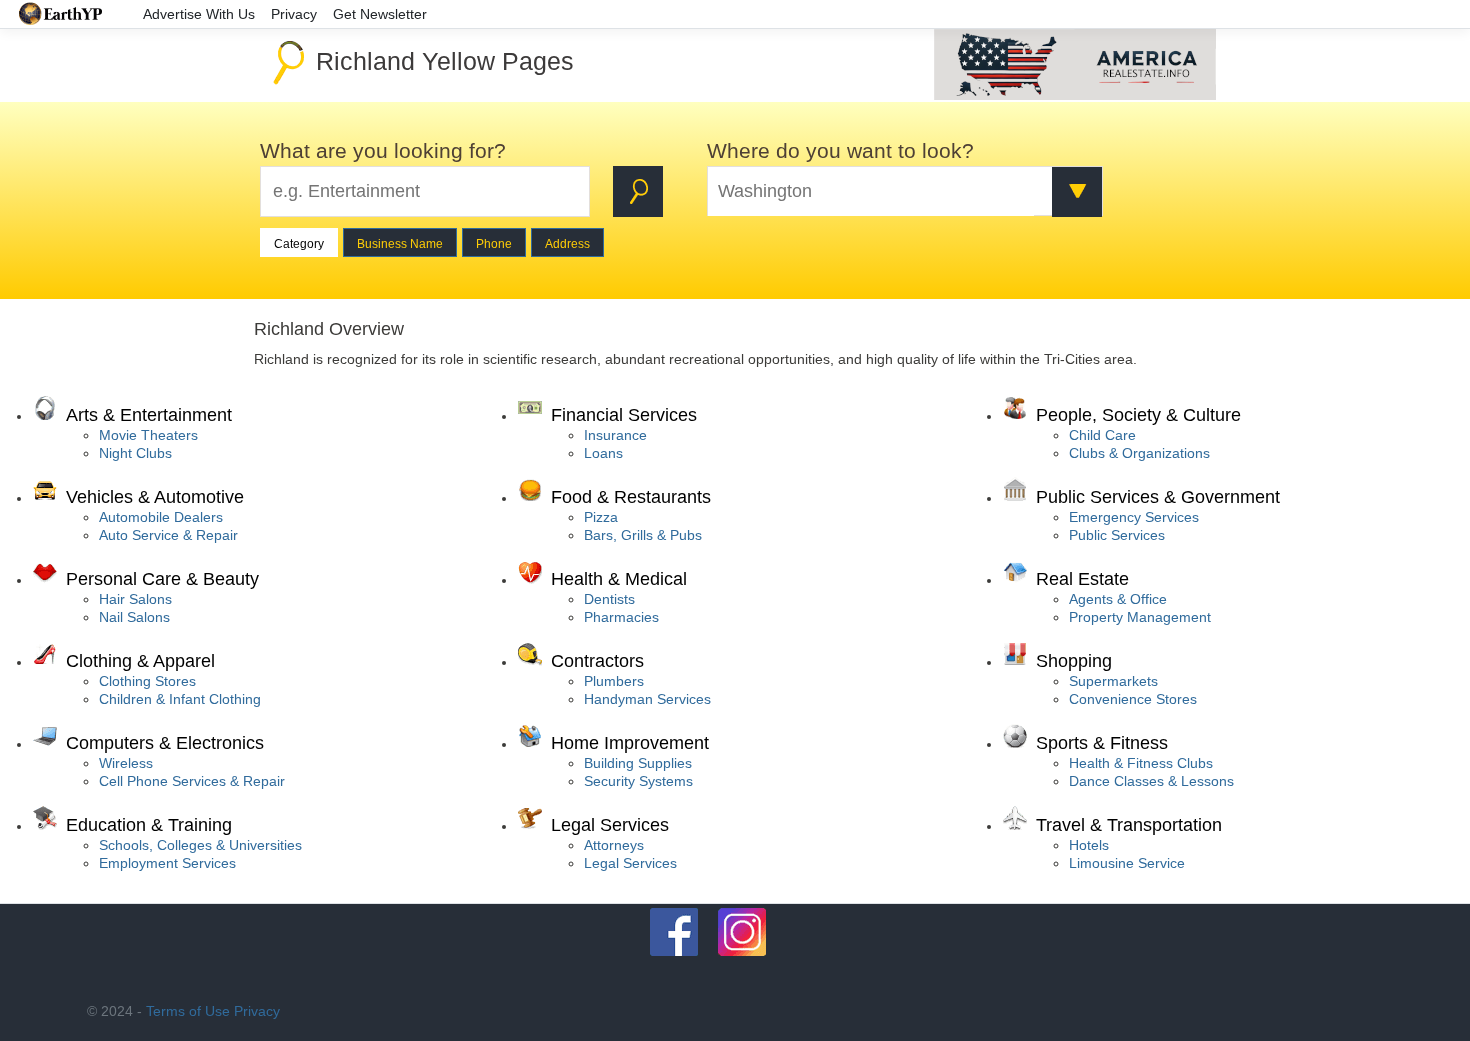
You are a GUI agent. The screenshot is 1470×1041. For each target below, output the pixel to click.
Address (567, 244)
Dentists (609, 599)
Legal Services (610, 825)
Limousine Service (1127, 863)
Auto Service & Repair (168, 535)
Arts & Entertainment (149, 415)
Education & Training (149, 825)
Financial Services (624, 415)
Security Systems (638, 781)
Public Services (1117, 535)
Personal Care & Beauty (162, 579)
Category (299, 244)
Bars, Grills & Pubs (643, 535)
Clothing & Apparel (140, 661)
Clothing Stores (147, 681)
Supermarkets (1113, 681)
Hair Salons (135, 599)
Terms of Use (188, 1011)
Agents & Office (1118, 599)
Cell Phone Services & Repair (192, 781)
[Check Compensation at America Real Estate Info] (1075, 95)
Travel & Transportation (1129, 825)
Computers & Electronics (165, 743)
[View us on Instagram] (742, 932)
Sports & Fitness (1102, 743)
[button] (1077, 192)
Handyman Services (647, 699)
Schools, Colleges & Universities (200, 845)
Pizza (601, 517)
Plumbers (614, 681)
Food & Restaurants (631, 497)
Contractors (597, 661)
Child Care (1102, 435)
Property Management (1140, 617)
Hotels (1089, 845)
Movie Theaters (148, 435)
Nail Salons (134, 617)
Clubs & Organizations (1139, 453)
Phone (494, 244)
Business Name (400, 244)
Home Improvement (630, 743)
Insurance (615, 435)
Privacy (257, 1011)
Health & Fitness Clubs (1141, 763)
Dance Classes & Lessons (1151, 781)
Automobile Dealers (161, 517)
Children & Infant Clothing (180, 699)
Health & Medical (619, 579)
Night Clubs (135, 453)
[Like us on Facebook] (674, 932)
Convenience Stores (1133, 699)
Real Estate (1082, 579)
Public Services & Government (1158, 497)
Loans (603, 453)
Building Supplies (638, 763)
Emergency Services (1134, 517)
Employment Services (167, 863)
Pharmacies (621, 617)
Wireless (126, 763)
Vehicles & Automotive (155, 497)
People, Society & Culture (1138, 415)
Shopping (1074, 661)
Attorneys (614, 845)
